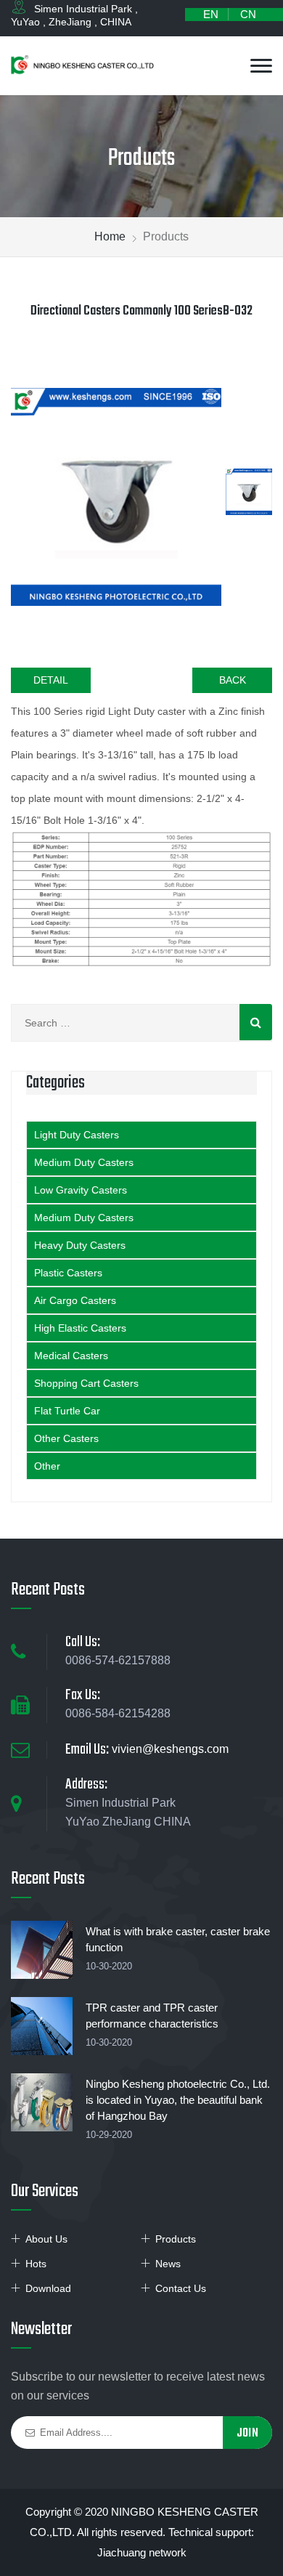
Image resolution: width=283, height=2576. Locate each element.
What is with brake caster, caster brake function (178, 1939)
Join (247, 2433)
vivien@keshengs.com (170, 1749)
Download (48, 2288)
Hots (36, 2264)
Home (110, 236)
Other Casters (66, 1438)
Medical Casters (71, 1356)
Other (47, 1466)
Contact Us (181, 2288)
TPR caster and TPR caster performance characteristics (152, 2016)
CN (248, 14)
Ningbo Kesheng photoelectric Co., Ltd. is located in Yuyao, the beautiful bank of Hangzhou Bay (178, 2100)
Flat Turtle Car (67, 1411)
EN (211, 14)
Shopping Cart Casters (86, 1383)
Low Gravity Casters (81, 1190)
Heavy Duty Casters (80, 1245)
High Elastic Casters (80, 1328)
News (168, 2264)
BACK (233, 680)
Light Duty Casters (77, 1135)
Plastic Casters (68, 1273)
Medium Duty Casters (84, 1162)
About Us (46, 2239)
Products (176, 2239)
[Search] (256, 1022)
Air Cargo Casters (75, 1300)
